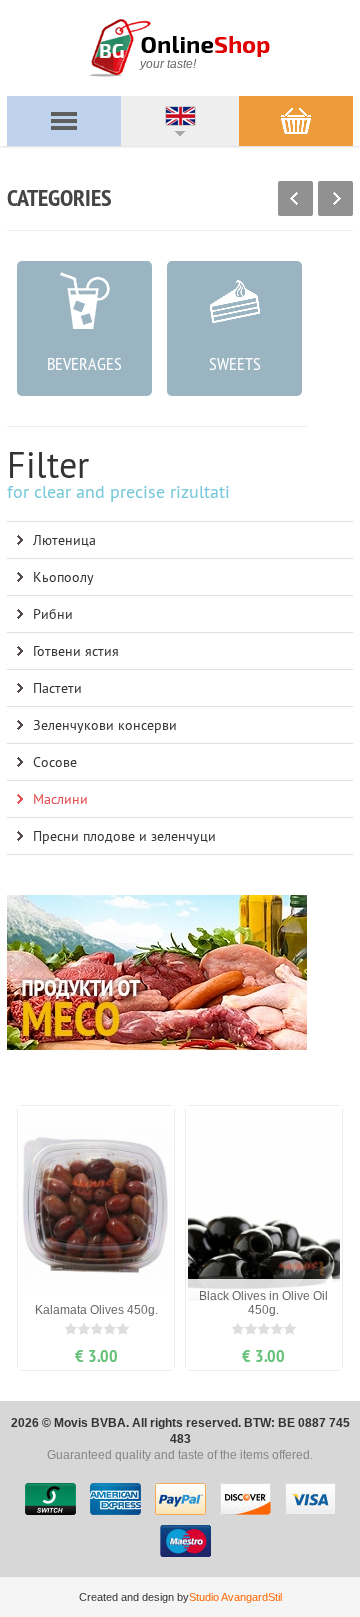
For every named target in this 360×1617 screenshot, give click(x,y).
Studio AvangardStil (235, 1597)
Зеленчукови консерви (105, 725)
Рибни (53, 614)
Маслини (60, 799)
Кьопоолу (63, 577)
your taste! (168, 64)
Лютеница (64, 540)
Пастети (57, 688)
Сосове (55, 762)
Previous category (295, 198)
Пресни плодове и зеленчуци (124, 836)
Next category (335, 198)
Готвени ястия (76, 651)
